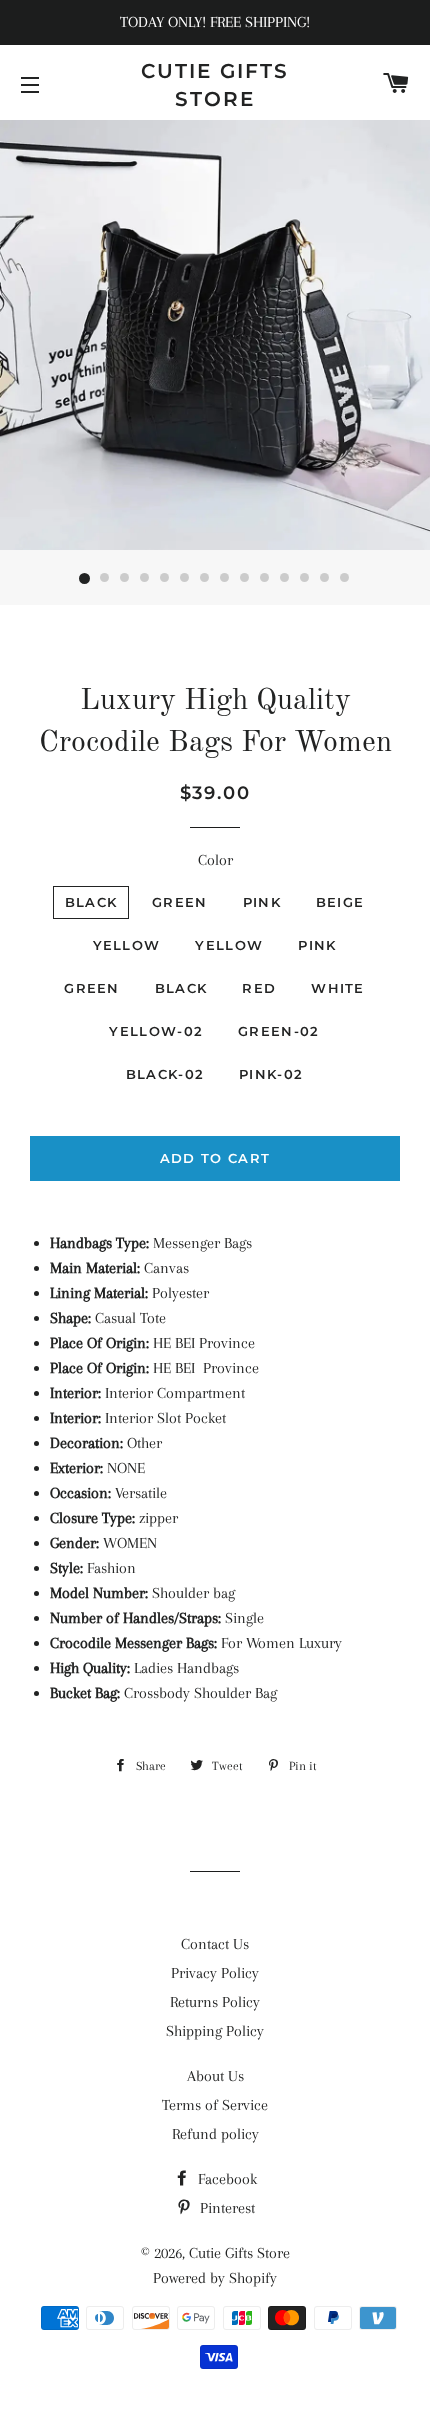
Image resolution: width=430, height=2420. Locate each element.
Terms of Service (215, 2105)
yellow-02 (156, 1031)
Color (215, 860)
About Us (215, 2076)
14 (345, 579)
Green (180, 902)
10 (265, 579)
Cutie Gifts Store (215, 85)
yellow (229, 945)
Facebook (225, 2179)
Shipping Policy (215, 2031)
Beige (340, 902)
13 (325, 579)
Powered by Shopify (215, 2278)
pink (317, 945)
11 (285, 579)
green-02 (278, 1031)
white (338, 988)
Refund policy (215, 2134)
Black (91, 902)
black (181, 988)
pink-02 (271, 1074)
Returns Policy (215, 2002)
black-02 (165, 1074)
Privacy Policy (215, 1973)
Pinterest (225, 2208)
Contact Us (215, 1944)
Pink (262, 902)
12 (305, 579)
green (92, 988)
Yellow (127, 945)
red (259, 988)
